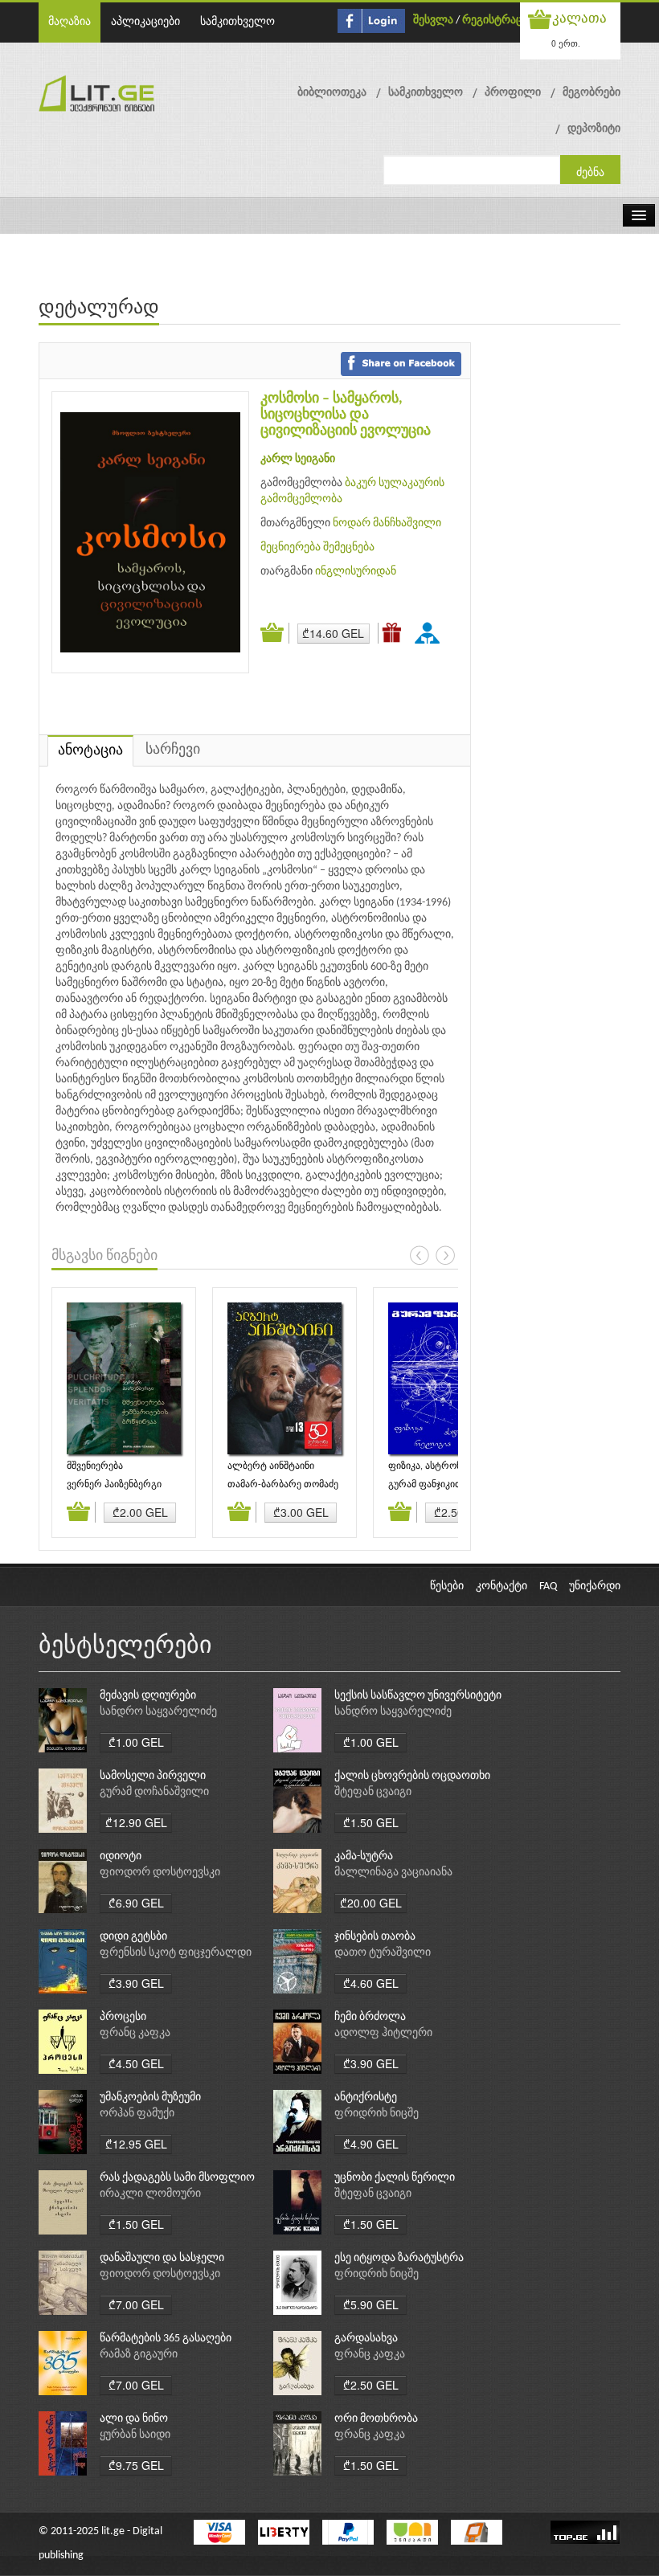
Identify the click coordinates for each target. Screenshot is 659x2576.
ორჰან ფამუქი (137, 2114)
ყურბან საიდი (135, 2435)
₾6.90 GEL (136, 1903)
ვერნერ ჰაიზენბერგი (114, 1485)
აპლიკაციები (145, 22)
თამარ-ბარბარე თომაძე (283, 1485)
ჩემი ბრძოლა (370, 2017)
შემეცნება (349, 548)
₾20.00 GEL (371, 1903)
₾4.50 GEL (136, 2063)
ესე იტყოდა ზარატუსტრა (399, 2258)
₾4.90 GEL (371, 2144)
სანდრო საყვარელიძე (158, 1712)
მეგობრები (591, 93)
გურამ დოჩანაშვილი (154, 1792)
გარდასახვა (366, 2339)
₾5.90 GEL (371, 2304)
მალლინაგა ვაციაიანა (393, 1873)
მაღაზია (70, 22)
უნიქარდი (595, 1586)
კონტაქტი (501, 1586)
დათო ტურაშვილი (383, 1953)
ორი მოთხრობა (376, 2419)
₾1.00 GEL (136, 1742)
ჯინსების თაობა (375, 1937)
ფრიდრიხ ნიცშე (377, 2114)
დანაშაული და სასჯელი (162, 2258)
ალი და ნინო (134, 2419)
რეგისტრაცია (498, 20)
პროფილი (513, 93)
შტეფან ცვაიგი (373, 1792)
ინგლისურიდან (356, 572)
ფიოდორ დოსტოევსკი (160, 1873)
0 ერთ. (566, 43)
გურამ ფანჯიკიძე (426, 1485)
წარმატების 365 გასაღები (166, 2339)
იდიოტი (121, 1856)
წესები (447, 1586)
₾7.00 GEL (136, 2304)
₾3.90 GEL (136, 1983)
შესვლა (433, 20)
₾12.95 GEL (136, 2144)
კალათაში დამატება (275, 633)
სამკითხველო (237, 22)
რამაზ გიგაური (139, 2355)
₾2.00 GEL (140, 1512)
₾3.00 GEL (301, 1512)
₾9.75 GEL (136, 2465)
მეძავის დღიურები (148, 1696)
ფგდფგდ (430, 632)
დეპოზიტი (594, 129)
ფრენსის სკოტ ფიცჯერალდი (176, 1953)
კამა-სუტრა (364, 1856)
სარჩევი (173, 750)
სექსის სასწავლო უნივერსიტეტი (418, 1696)
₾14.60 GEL (333, 633)
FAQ (548, 1586)
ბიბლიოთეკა (332, 93)
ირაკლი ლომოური (150, 2194)
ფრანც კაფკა (135, 2033)
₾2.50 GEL (371, 2385)
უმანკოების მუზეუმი (150, 2098)
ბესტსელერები (125, 1647)
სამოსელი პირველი (153, 1776)
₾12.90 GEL (136, 1822)
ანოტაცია (90, 751)
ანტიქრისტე (366, 2098)
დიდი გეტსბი (133, 1937)
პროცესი (123, 2017)
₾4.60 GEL (371, 1983)
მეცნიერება (291, 548)
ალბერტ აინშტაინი (271, 1466)
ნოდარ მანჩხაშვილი (387, 523)
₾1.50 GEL (371, 1822)
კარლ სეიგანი (298, 459)
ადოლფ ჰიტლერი (383, 2033)
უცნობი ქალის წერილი (395, 2178)
